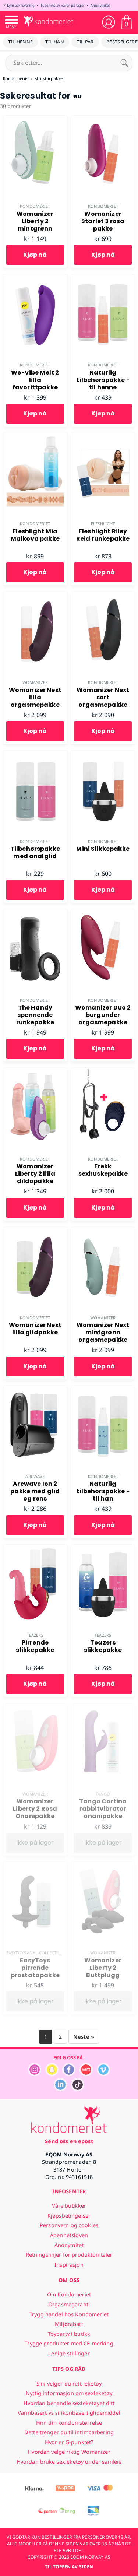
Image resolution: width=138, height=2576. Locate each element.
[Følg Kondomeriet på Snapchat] (52, 2074)
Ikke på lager (35, 1842)
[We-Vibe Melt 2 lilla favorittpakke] (35, 278)
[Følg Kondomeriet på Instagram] (35, 2074)
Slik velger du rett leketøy (69, 2384)
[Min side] (109, 22)
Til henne (20, 42)
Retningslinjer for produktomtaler (69, 2255)
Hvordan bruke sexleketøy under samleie (69, 2462)
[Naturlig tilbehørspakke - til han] (103, 1390)
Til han (55, 42)
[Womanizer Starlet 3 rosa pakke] (103, 120)
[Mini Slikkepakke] (103, 755)
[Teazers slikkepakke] (103, 1549)
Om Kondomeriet (69, 2294)
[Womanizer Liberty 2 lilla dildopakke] (35, 1072)
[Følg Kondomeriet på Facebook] (69, 2074)
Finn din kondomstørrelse (69, 2423)
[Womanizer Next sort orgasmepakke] (103, 596)
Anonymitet (100, 5)
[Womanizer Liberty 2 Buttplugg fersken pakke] (103, 1866)
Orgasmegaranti (69, 2304)
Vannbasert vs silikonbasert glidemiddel (69, 2413)
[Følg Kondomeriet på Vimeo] (103, 2074)
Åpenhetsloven (69, 2235)
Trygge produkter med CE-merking (69, 2343)
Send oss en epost (69, 2141)
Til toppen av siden (69, 2567)
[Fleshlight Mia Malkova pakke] (35, 437)
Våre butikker (69, 2206)
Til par (85, 42)
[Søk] (124, 63)
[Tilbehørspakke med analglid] (35, 755)
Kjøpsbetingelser (69, 2216)
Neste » (84, 2037)
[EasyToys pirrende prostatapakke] (35, 1866)
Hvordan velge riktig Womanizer (69, 2452)
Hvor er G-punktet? (69, 2442)
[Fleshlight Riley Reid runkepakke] (103, 437)
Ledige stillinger (69, 2353)
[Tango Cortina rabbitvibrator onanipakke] (103, 1708)
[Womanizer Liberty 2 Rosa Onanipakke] (35, 1708)
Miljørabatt (69, 2324)
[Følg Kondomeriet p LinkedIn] (60, 2089)
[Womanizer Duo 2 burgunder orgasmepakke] (103, 913)
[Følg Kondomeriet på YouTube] (86, 2074)
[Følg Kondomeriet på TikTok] (78, 2089)
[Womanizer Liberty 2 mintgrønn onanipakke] (35, 120)
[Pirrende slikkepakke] (35, 1549)
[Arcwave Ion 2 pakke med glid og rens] (35, 1390)
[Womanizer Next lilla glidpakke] (35, 1231)
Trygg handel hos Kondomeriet (69, 2314)
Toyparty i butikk (69, 2334)
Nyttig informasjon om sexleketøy (69, 2393)
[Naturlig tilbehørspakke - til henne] (103, 278)
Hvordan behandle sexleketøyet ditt (69, 2403)
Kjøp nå (35, 255)
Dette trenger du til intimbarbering (69, 2432)
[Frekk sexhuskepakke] (103, 1072)
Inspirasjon (69, 2265)
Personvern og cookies (69, 2225)
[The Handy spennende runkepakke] (35, 913)
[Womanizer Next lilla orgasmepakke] (35, 596)
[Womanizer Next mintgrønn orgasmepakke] (103, 1231)
